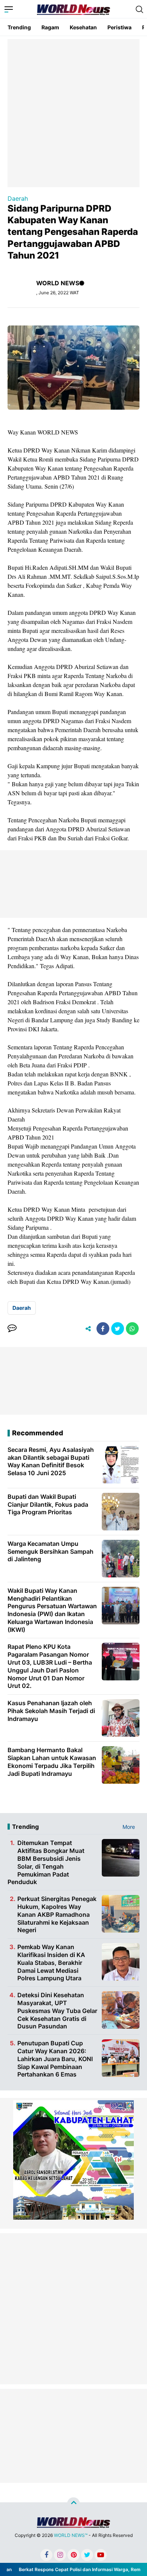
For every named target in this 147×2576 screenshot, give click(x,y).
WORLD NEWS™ (71, 2535)
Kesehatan (83, 27)
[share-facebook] (103, 1329)
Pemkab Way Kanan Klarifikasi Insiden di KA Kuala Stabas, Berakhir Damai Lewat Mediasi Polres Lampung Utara (51, 1962)
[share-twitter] (118, 1329)
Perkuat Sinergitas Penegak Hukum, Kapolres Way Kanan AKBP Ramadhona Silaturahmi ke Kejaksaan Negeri (57, 1914)
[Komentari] (12, 1329)
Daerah (18, 198)
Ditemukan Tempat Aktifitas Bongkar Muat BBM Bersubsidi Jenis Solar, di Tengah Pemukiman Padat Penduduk (46, 1862)
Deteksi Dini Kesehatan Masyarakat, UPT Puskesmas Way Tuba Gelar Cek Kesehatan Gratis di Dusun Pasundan (57, 2011)
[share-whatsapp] (132, 1329)
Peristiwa (119, 27)
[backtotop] (73, 2504)
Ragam (50, 27)
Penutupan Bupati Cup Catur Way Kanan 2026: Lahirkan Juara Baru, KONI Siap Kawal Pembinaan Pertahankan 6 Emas (55, 2059)
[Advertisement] (73, 112)
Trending (19, 27)
